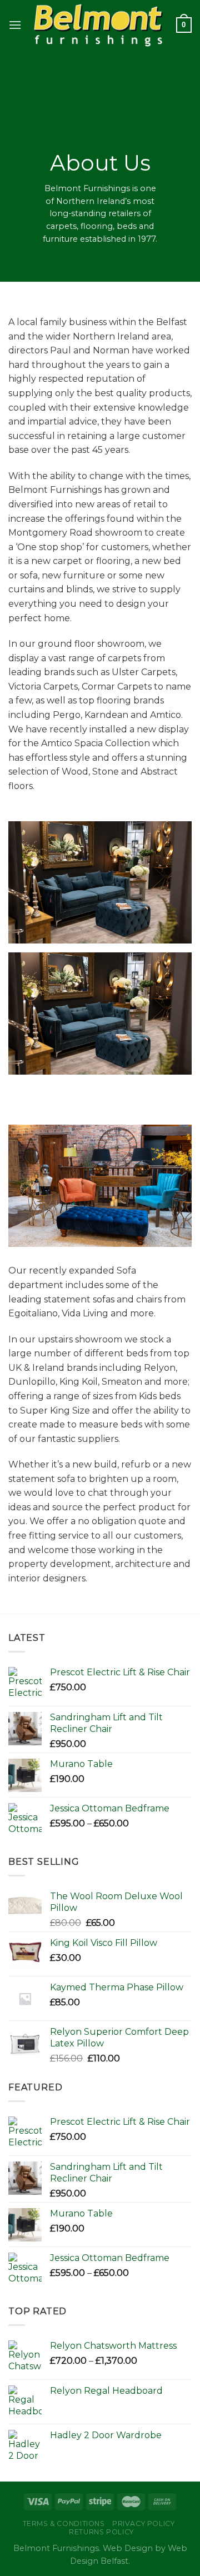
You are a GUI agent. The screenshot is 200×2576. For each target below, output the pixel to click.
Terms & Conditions (64, 2523)
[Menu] (15, 25)
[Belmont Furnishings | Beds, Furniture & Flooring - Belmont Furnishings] (99, 25)
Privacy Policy (144, 2523)
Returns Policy (101, 2532)
